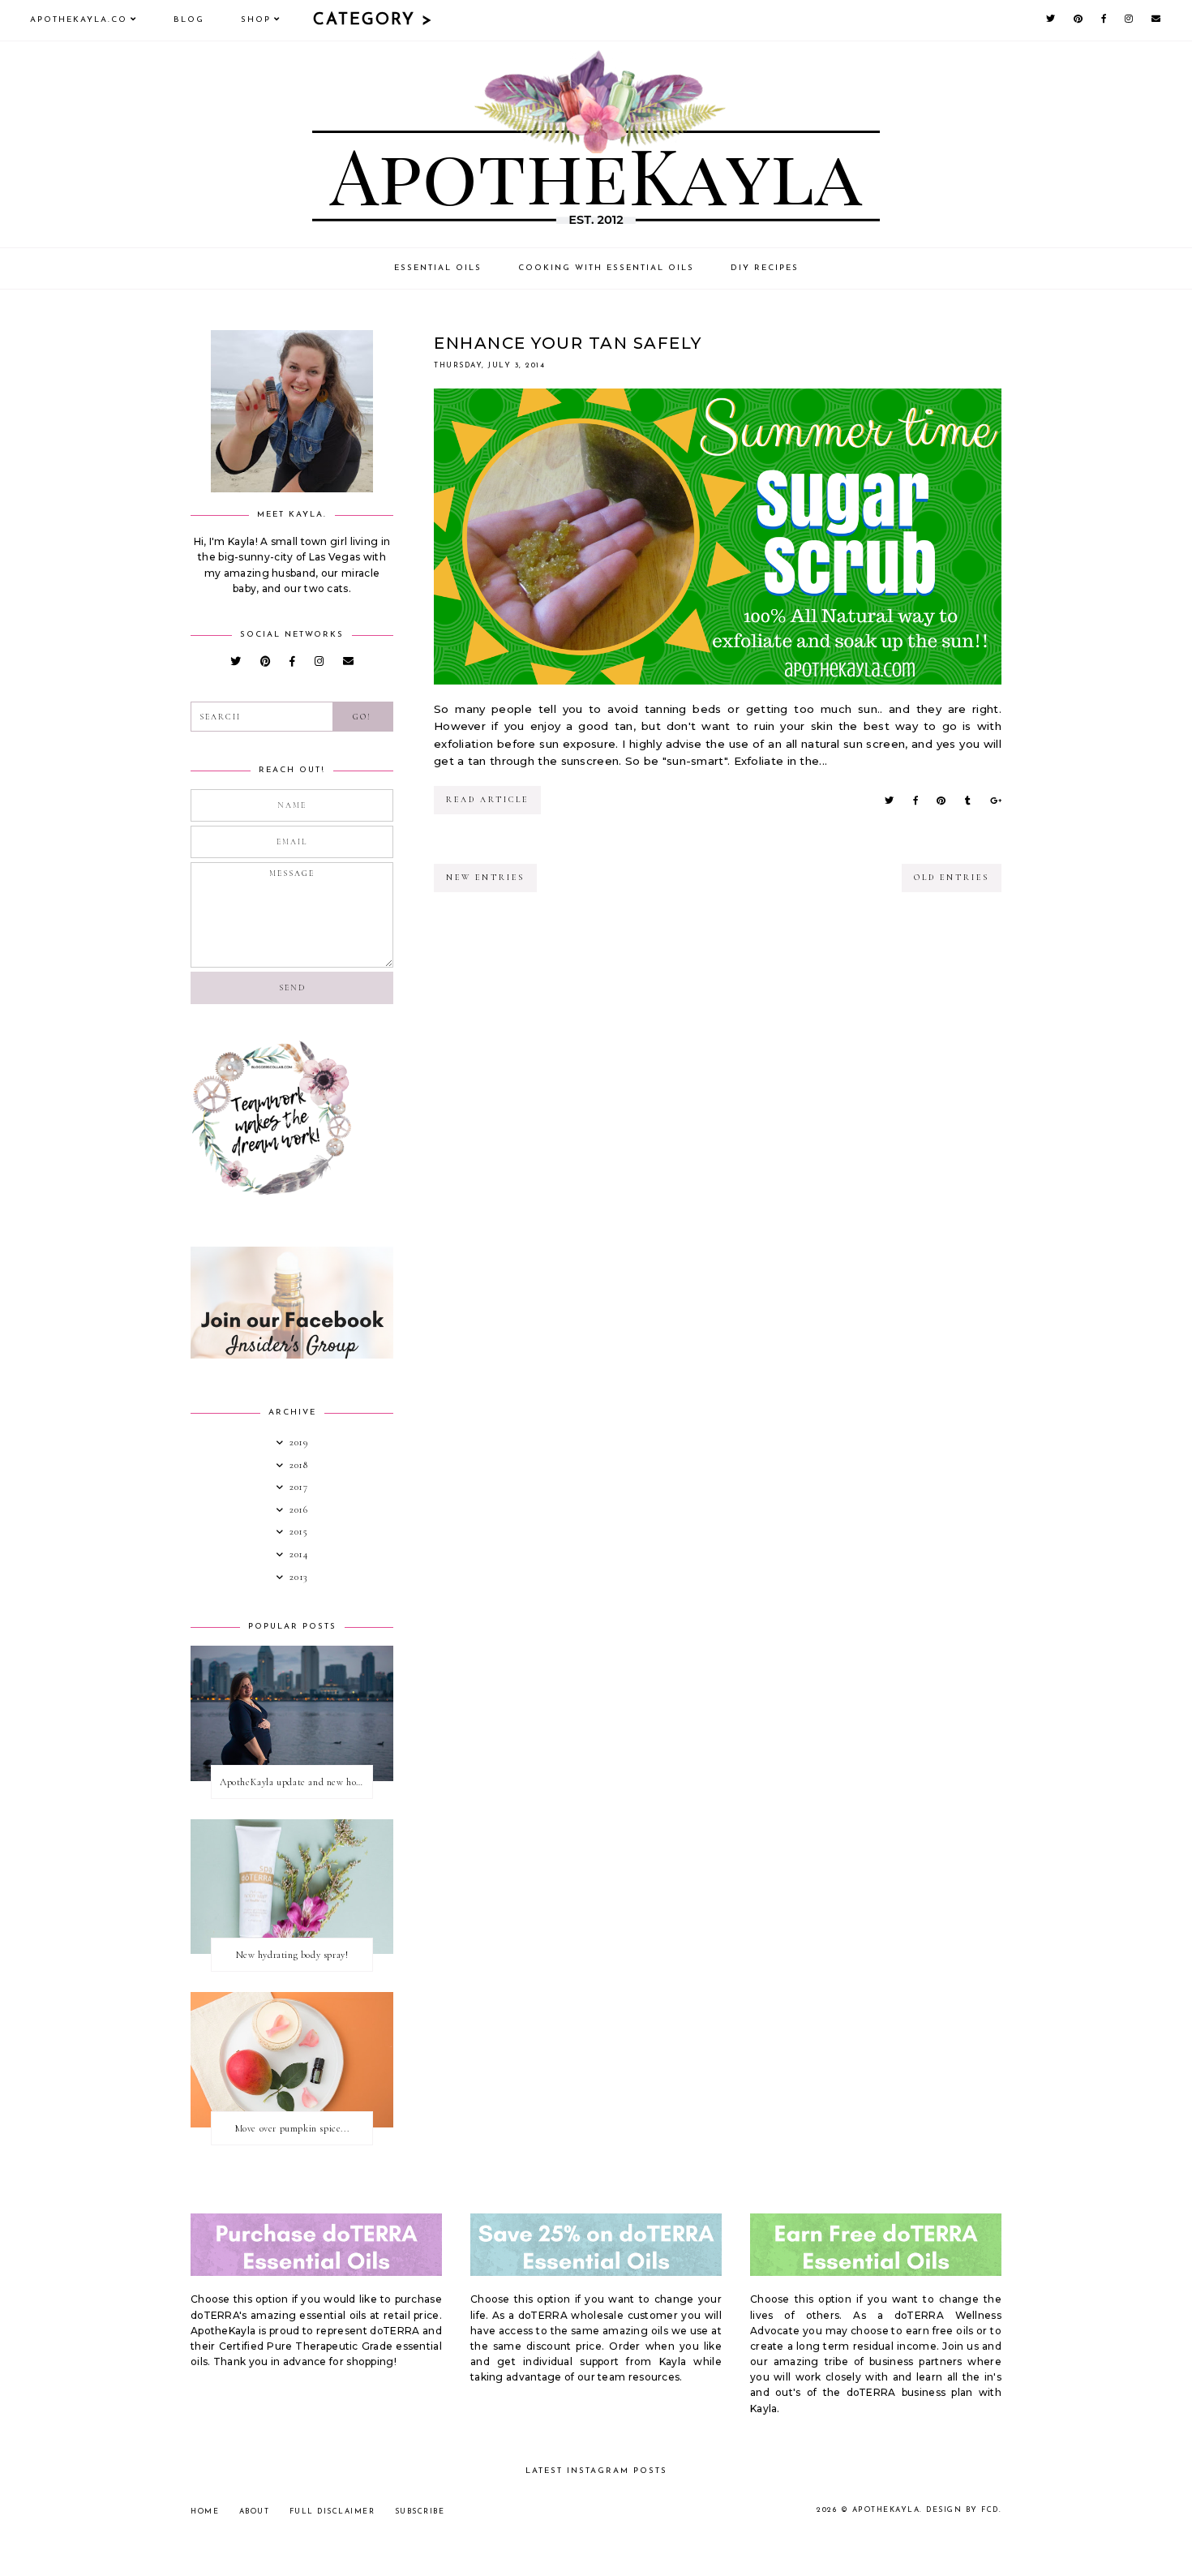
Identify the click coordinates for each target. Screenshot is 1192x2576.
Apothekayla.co (79, 20)
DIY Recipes (765, 268)
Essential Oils (438, 268)
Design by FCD (963, 2510)
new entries (485, 878)
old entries (952, 878)
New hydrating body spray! (292, 1955)
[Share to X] (889, 801)
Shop (256, 20)
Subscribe (420, 2512)
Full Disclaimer (332, 2512)
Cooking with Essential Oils (606, 268)
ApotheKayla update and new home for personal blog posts (296, 1782)
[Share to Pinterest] (941, 801)
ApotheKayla (886, 2510)
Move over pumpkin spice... (292, 2128)
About (255, 2512)
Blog (189, 20)
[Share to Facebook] (915, 801)
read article (487, 800)
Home (205, 2512)
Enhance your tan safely (568, 343)
